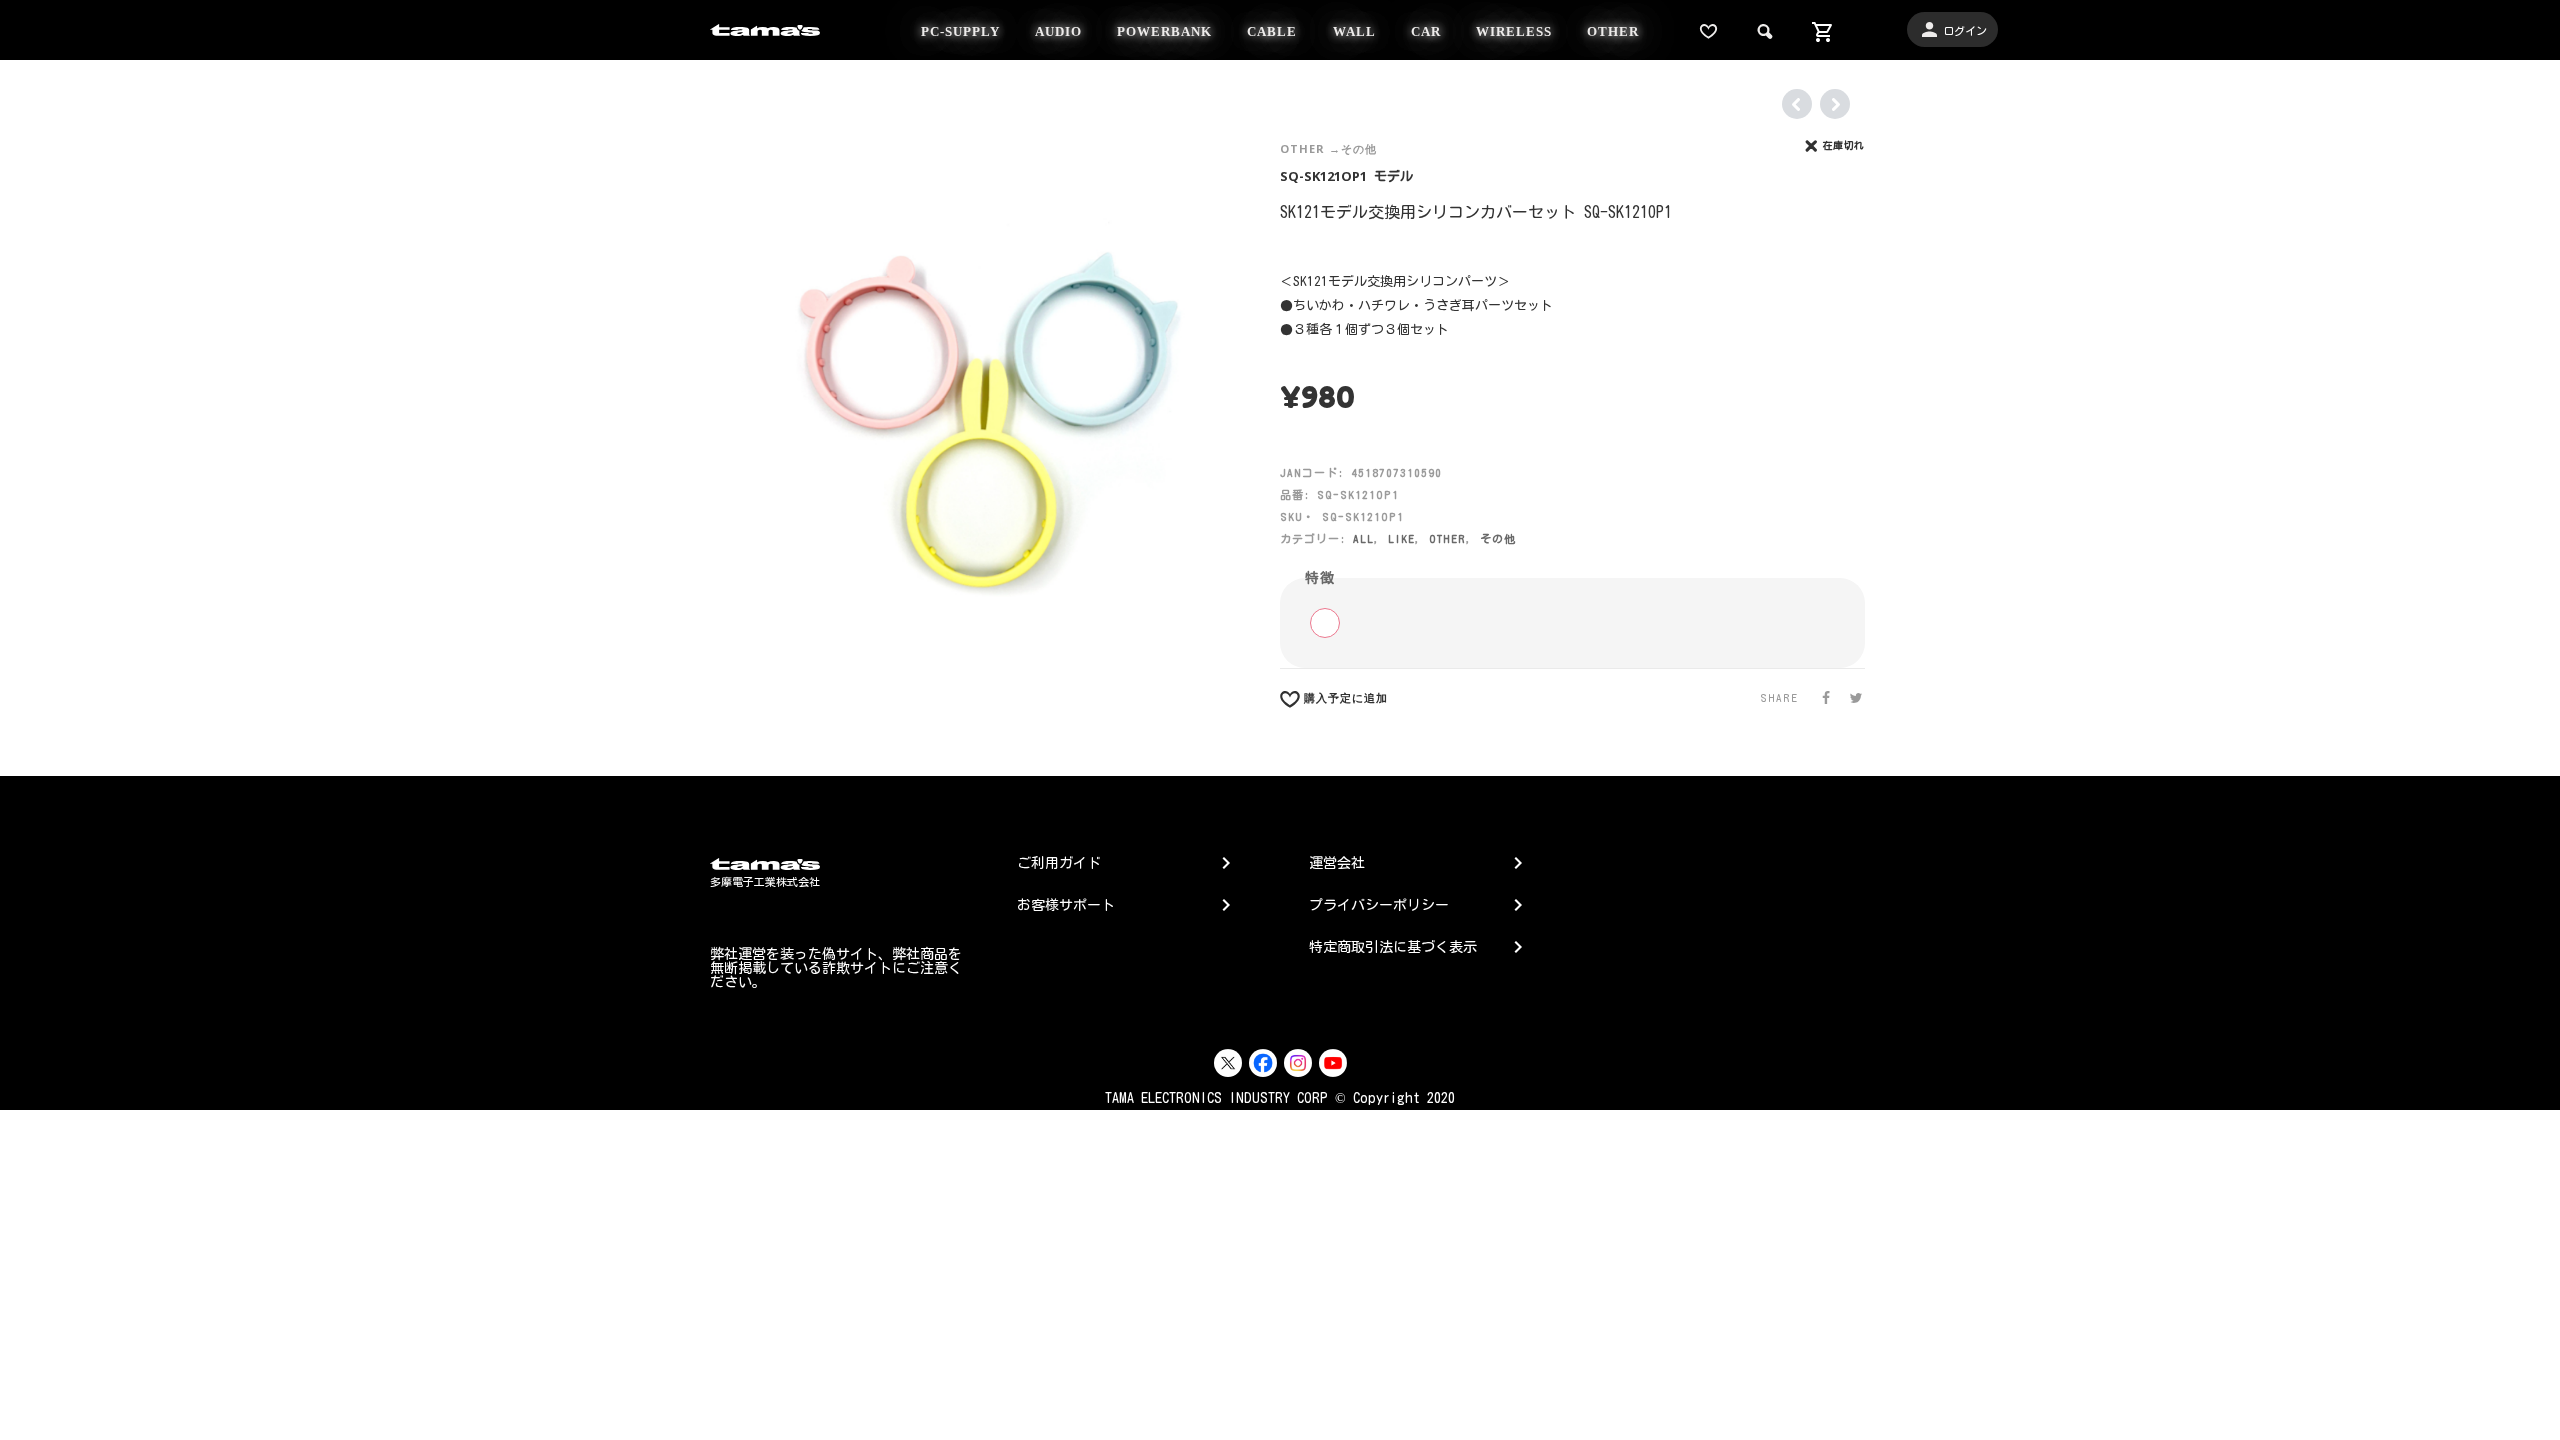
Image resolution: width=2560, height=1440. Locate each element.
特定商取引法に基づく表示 (1393, 947)
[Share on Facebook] (1820, 697)
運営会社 (1337, 863)
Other (1302, 148)
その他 (1359, 148)
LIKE (1401, 538)
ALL (1363, 538)
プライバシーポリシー (1379, 905)
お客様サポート (1066, 905)
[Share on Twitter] (1850, 697)
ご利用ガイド (1059, 863)
